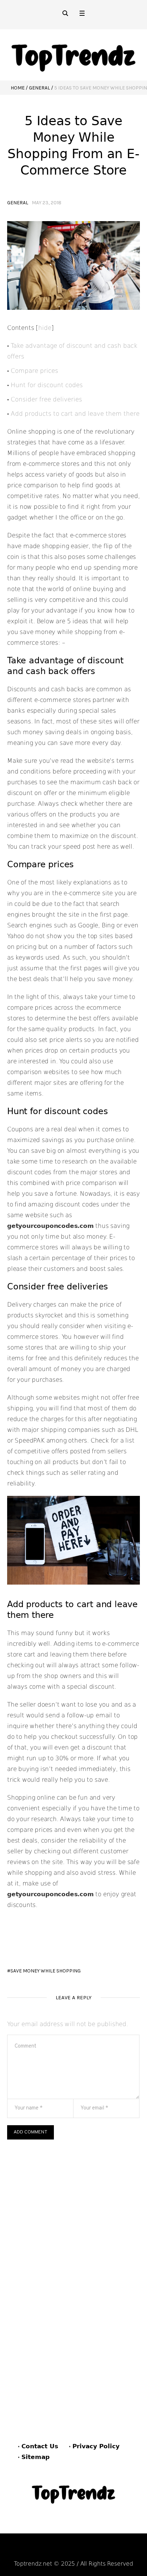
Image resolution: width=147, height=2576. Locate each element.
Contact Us (40, 2446)
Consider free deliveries (46, 399)
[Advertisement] (73, 2217)
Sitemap (36, 2457)
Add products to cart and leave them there (75, 414)
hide (45, 328)
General (39, 88)
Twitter (111, 2550)
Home (18, 88)
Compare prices (34, 371)
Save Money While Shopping (45, 1971)
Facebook (39, 2550)
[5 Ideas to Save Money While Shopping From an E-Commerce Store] (73, 265)
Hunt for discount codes (47, 385)
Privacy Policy (96, 2446)
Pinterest (76, 2550)
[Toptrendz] (73, 55)
